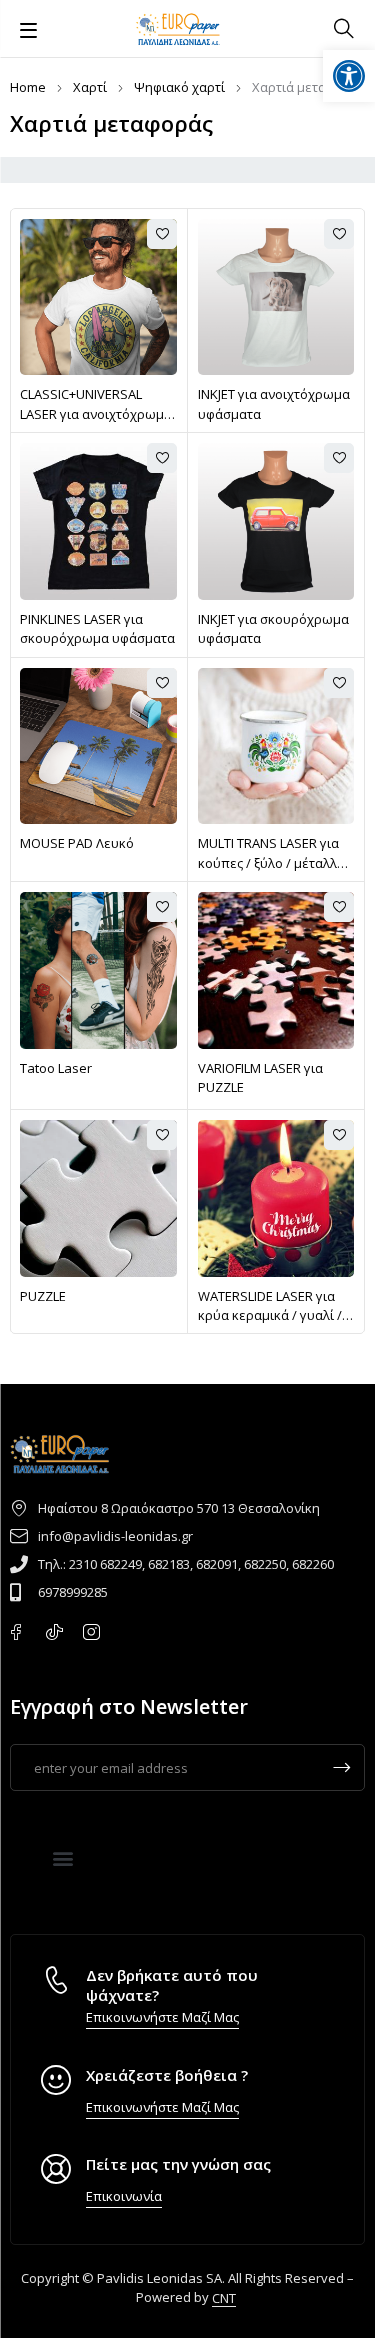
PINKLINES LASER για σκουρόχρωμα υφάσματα (97, 629)
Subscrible (342, 1767)
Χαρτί (90, 87)
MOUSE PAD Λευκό (77, 843)
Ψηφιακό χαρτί (179, 87)
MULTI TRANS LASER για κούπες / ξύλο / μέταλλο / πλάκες (275, 862)
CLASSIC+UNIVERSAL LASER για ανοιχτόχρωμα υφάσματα (96, 413)
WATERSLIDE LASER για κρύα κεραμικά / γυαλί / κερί (270, 1315)
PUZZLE (43, 1296)
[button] (63, 1857)
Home (28, 87)
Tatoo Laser (56, 1068)
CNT (224, 2298)
